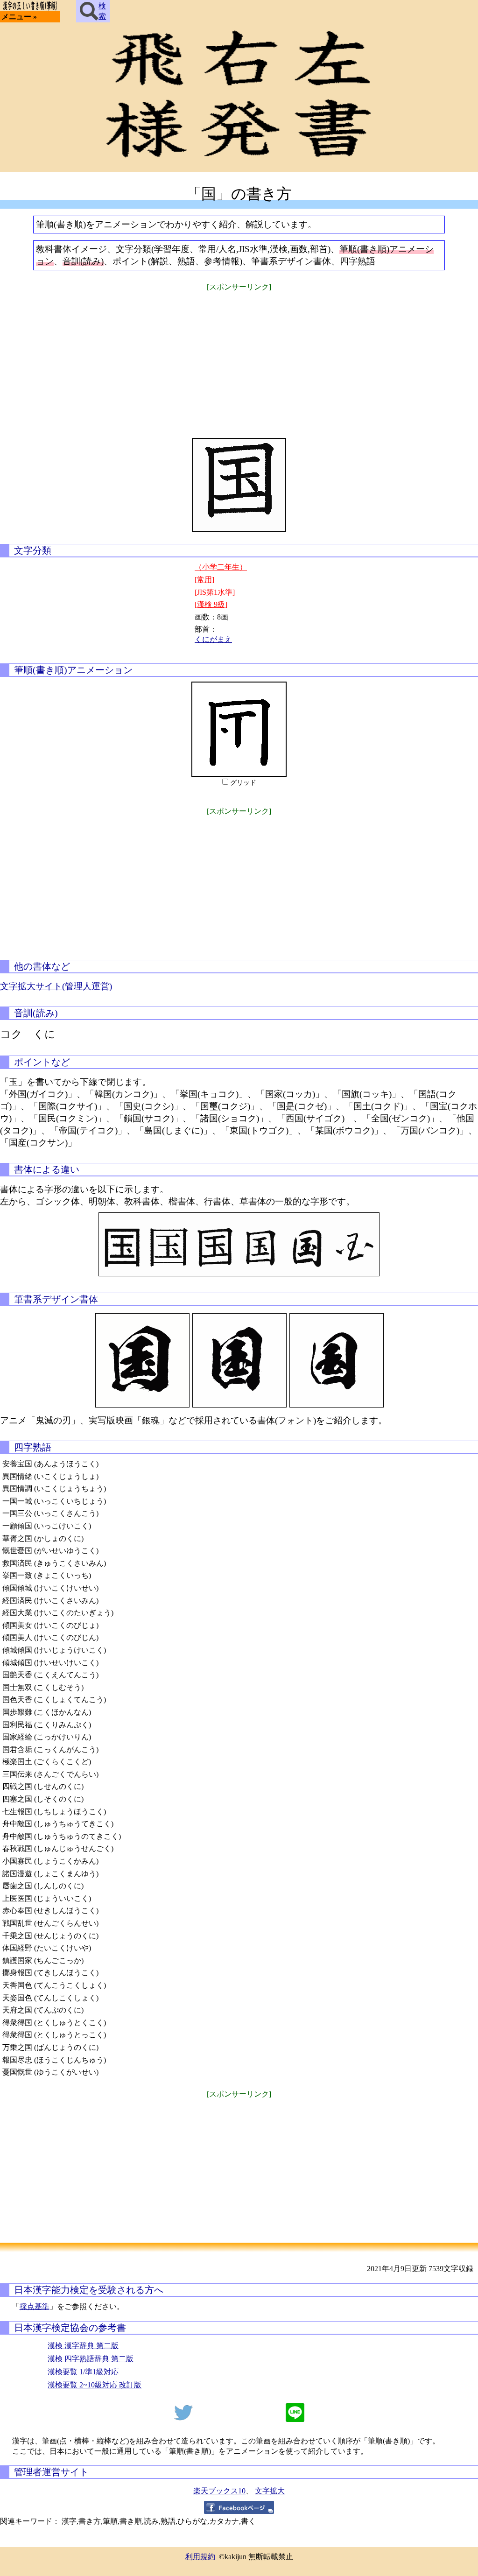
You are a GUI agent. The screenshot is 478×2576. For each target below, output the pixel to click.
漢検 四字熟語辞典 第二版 (91, 2359)
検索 (102, 11)
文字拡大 (270, 2491)
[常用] (204, 580)
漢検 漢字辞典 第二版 (83, 2346)
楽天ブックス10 (219, 2491)
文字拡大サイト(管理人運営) (56, 986)
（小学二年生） (221, 567)
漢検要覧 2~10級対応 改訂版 (95, 2385)
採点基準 (35, 2306)
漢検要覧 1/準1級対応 (83, 2372)
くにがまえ (213, 639)
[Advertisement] (239, 359)
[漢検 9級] (211, 604)
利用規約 (200, 2557)
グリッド (243, 783)
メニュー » (19, 17)
